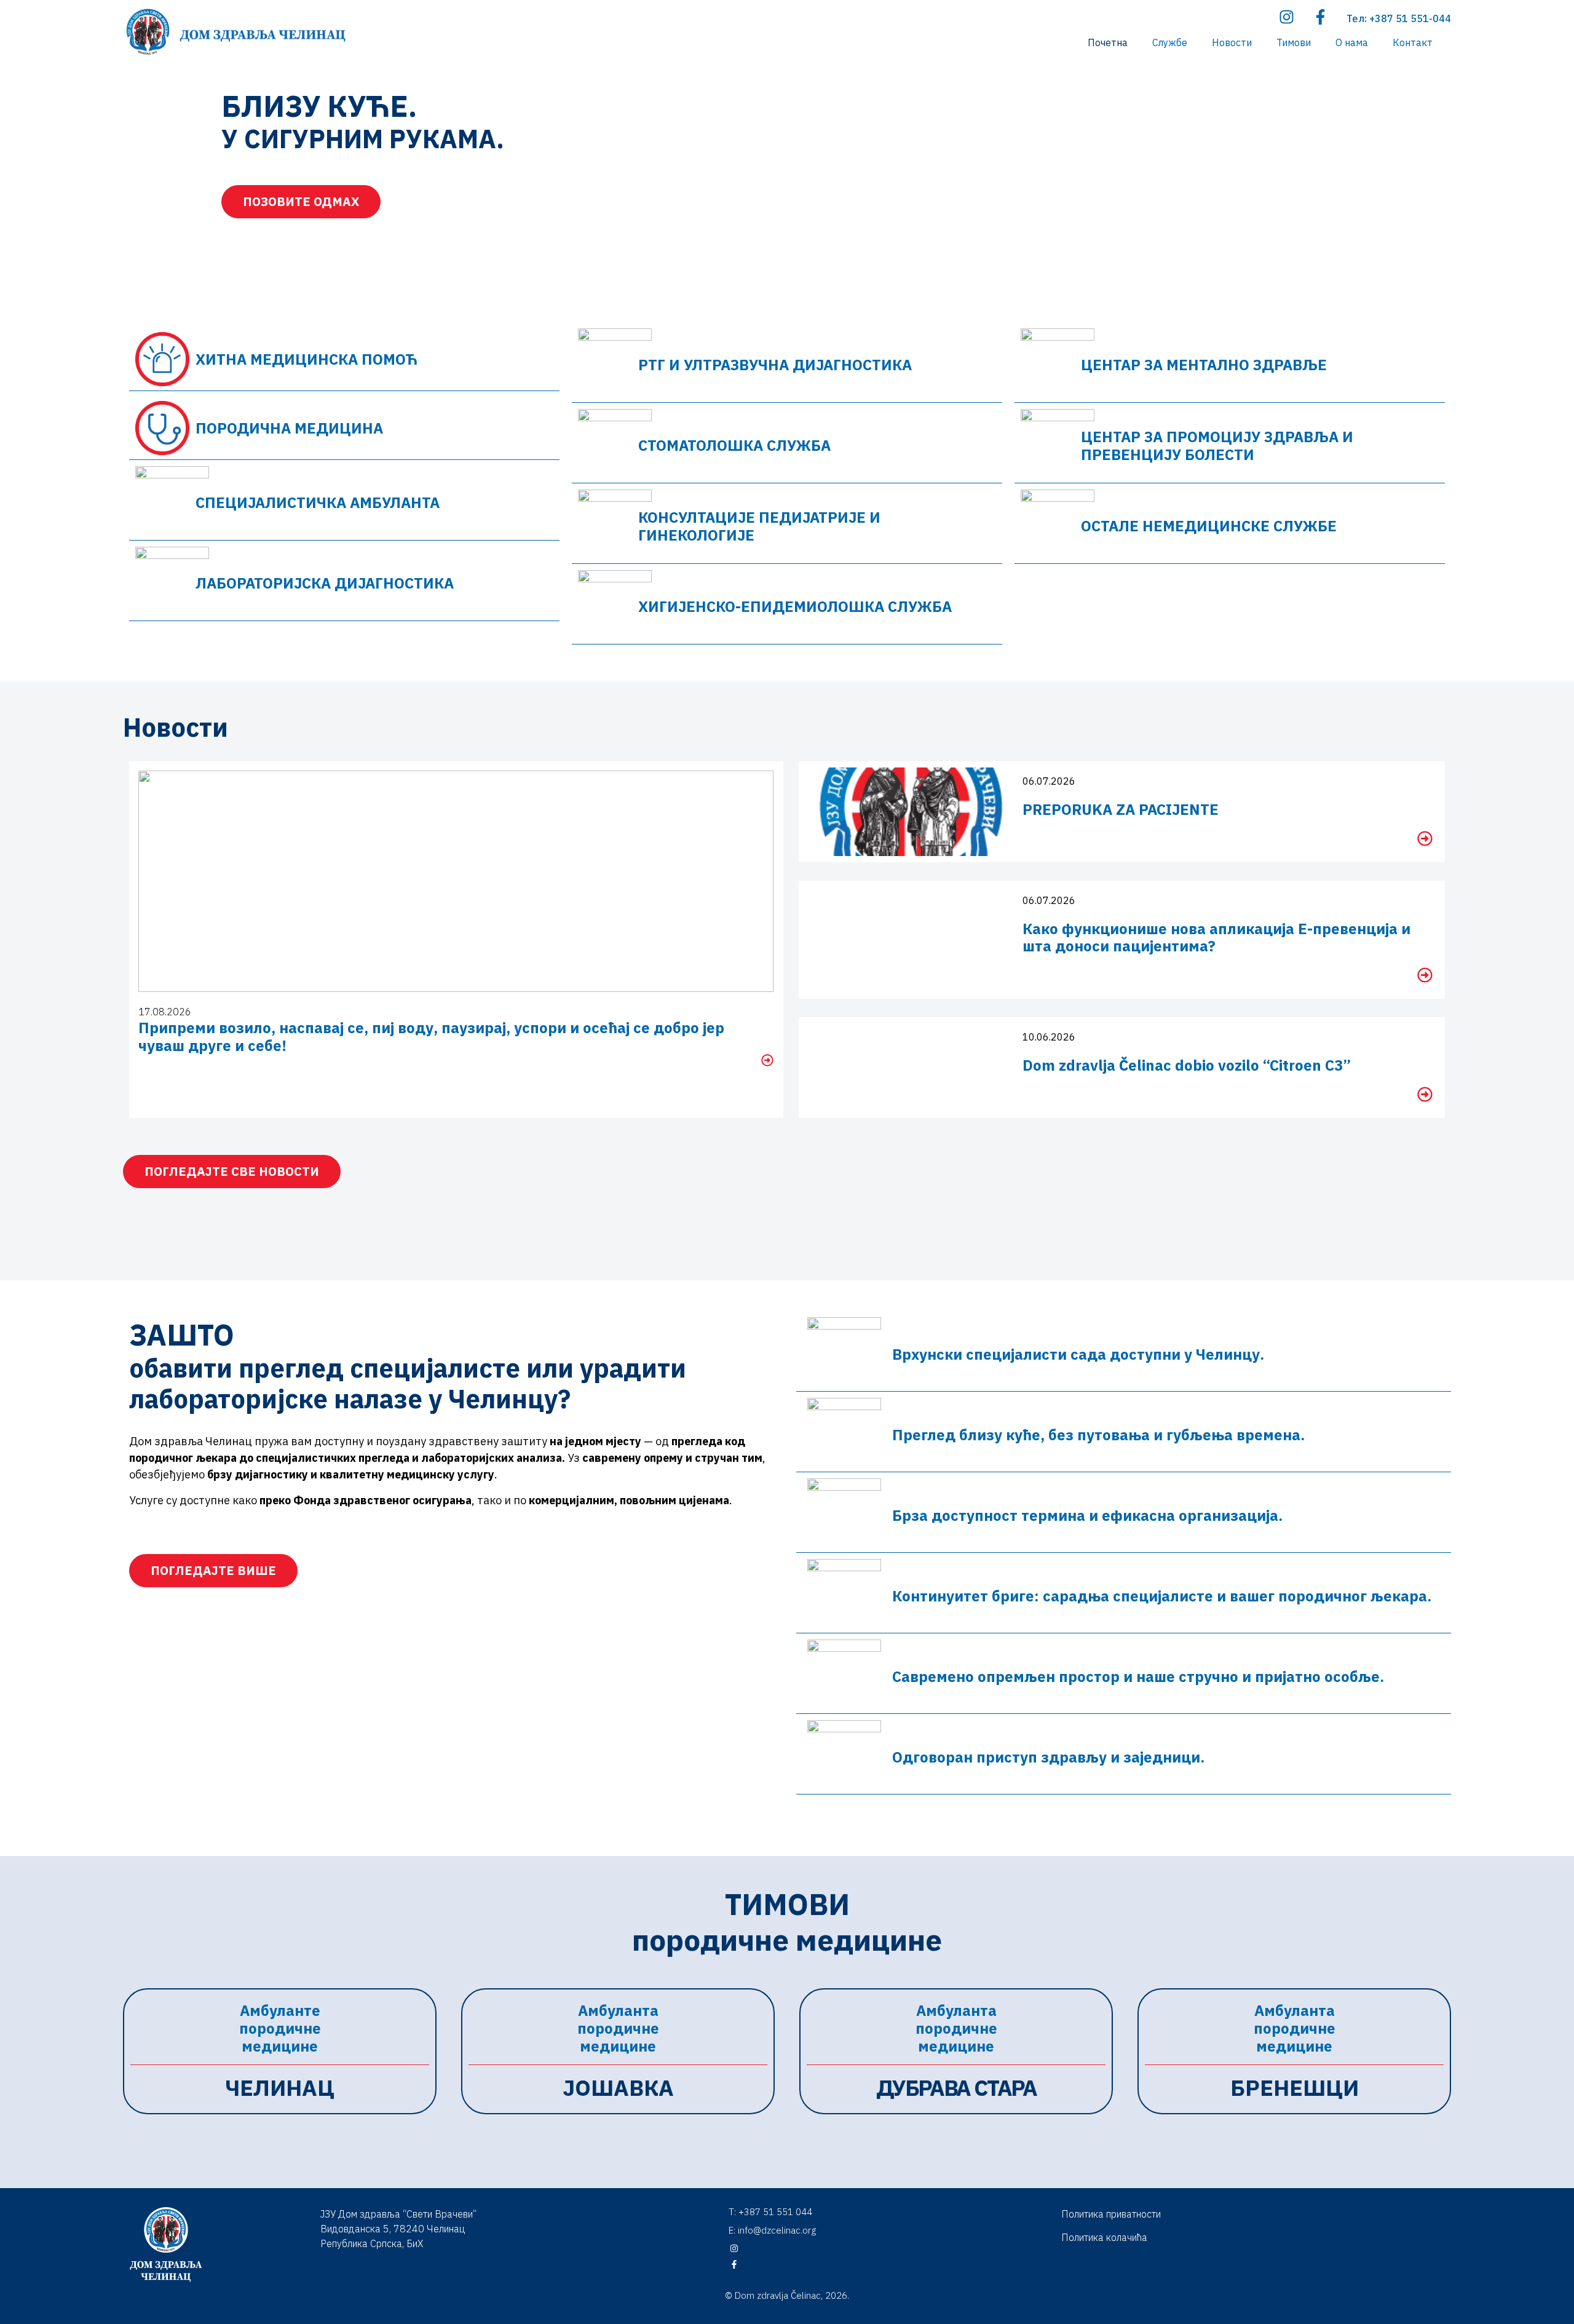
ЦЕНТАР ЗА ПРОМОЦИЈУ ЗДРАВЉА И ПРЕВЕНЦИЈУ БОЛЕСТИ (1217, 446)
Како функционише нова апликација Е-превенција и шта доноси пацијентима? (1216, 938)
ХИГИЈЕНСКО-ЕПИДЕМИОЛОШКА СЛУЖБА (795, 606)
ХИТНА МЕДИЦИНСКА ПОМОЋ (306, 359)
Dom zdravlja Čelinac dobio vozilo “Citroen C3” (1187, 1065)
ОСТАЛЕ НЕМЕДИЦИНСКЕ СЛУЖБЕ (1209, 526)
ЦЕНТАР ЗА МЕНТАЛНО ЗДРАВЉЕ (1204, 365)
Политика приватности (1111, 2214)
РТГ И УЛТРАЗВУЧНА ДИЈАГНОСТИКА (775, 365)
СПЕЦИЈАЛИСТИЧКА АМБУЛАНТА (318, 502)
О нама (1352, 42)
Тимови (1294, 42)
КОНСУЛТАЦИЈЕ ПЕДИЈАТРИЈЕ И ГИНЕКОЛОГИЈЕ (759, 526)
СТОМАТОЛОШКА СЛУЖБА (734, 445)
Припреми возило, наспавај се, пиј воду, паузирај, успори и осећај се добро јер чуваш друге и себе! (431, 1037)
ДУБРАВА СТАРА (956, 2088)
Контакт (1413, 42)
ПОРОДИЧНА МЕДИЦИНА (289, 428)
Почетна (1108, 42)
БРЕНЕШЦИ (1295, 2088)
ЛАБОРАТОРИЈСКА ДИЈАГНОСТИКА (325, 583)
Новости (1232, 42)
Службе (1170, 42)
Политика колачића (1104, 2237)
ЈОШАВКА (618, 2088)
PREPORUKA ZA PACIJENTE (1121, 809)
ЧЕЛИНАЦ (280, 2088)
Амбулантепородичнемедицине (280, 2028)
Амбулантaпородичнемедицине (618, 2028)
